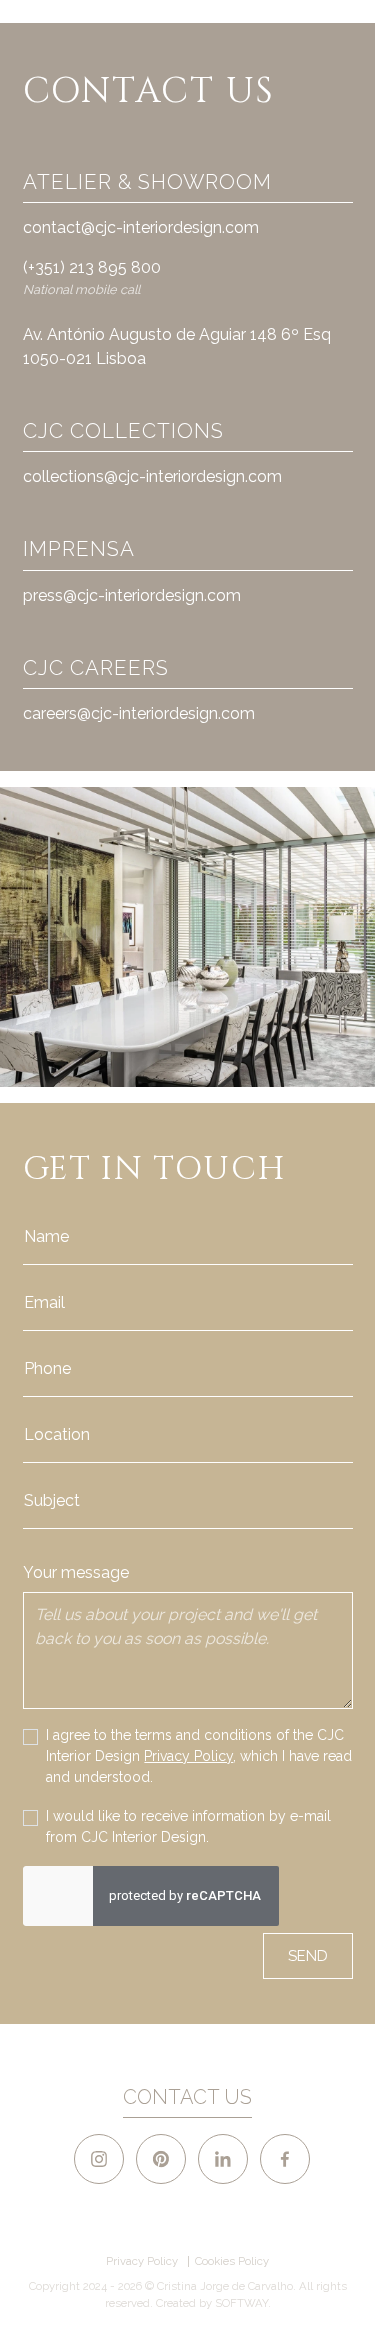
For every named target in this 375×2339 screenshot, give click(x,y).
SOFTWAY (241, 2303)
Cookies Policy (232, 2261)
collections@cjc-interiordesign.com (152, 476)
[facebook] (285, 2159)
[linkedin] (223, 2159)
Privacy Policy (188, 1756)
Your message (76, 1572)
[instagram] (99, 2159)
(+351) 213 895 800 (92, 267)
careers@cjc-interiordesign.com (139, 713)
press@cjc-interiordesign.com (132, 595)
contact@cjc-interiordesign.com (141, 227)
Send (308, 1955)
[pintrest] (161, 2159)
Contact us (187, 2097)
